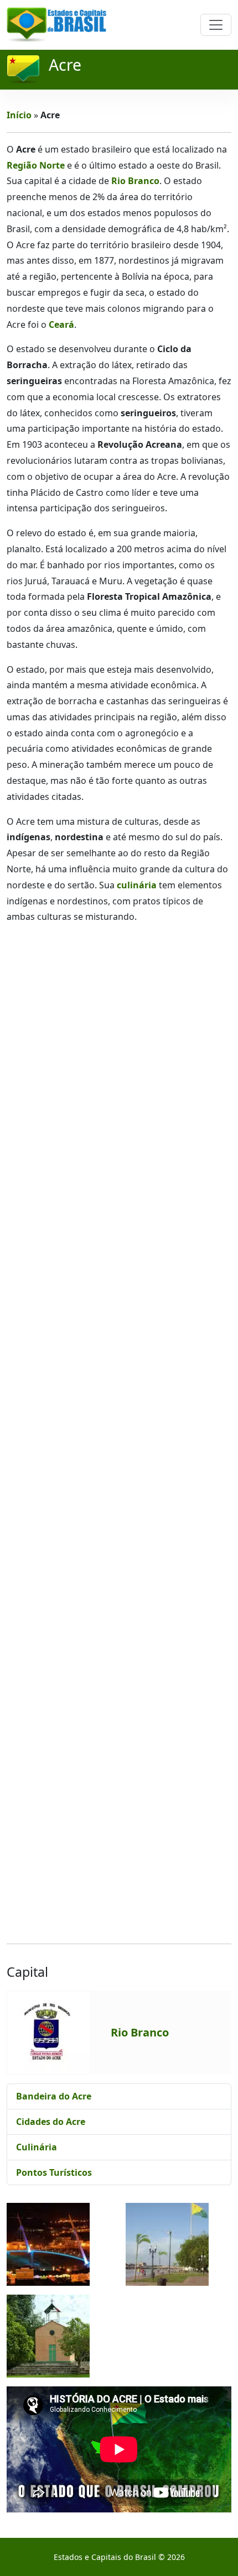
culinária (137, 885)
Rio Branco (135, 181)
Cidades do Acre (51, 2122)
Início (19, 115)
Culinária (37, 2147)
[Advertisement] (119, 1434)
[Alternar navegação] (216, 25)
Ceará (61, 324)
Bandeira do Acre (54, 2096)
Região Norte (36, 165)
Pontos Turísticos (54, 2172)
